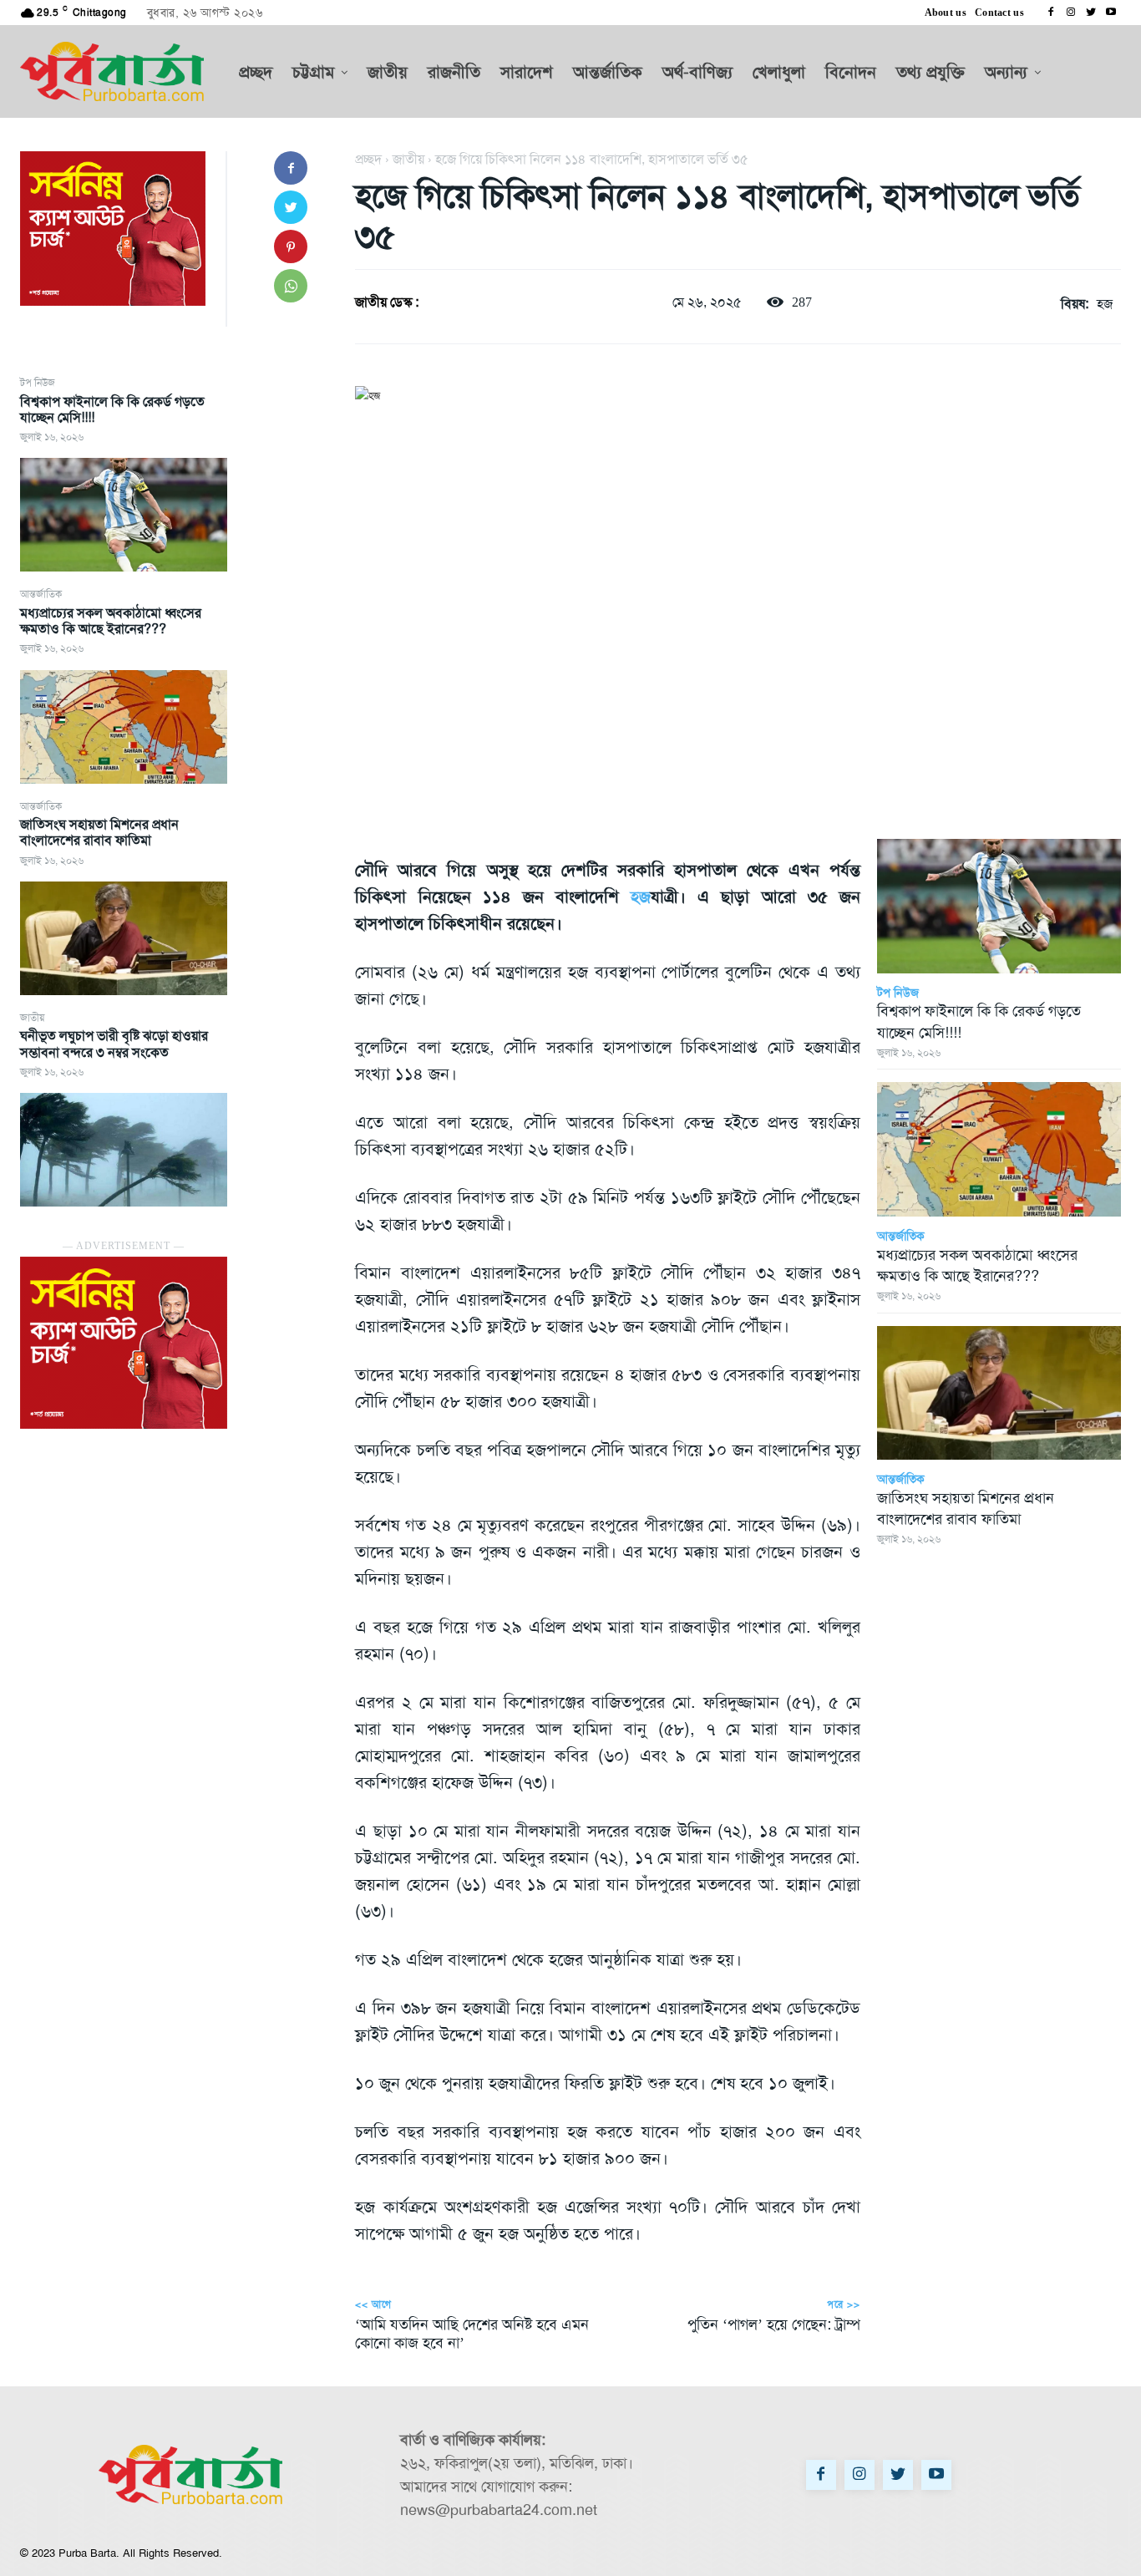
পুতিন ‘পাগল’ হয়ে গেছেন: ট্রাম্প (774, 2324)
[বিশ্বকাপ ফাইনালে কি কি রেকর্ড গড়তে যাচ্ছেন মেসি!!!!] (124, 515)
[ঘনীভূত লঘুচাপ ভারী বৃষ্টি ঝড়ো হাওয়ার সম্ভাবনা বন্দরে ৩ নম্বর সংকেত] (124, 1150)
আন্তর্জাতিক (41, 594)
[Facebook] (1051, 13)
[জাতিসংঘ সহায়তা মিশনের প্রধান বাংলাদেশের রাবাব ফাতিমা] (124, 938)
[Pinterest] (291, 246)
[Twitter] (1091, 13)
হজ (1105, 304)
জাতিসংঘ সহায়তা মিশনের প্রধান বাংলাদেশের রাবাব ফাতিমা (99, 832)
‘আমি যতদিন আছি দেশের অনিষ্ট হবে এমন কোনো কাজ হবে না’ (472, 2334)
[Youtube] (1111, 13)
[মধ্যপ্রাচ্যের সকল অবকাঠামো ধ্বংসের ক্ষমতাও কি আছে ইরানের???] (124, 727)
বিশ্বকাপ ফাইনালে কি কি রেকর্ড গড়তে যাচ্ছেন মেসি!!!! (112, 409)
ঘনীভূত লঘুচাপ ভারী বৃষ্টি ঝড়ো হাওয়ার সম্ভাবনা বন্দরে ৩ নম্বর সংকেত (114, 1044)
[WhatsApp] (291, 286)
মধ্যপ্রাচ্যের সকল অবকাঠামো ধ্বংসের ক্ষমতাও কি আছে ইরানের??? (111, 621)
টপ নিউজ (38, 383)
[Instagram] (1071, 13)
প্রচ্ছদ (368, 159)
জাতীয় (32, 1018)
